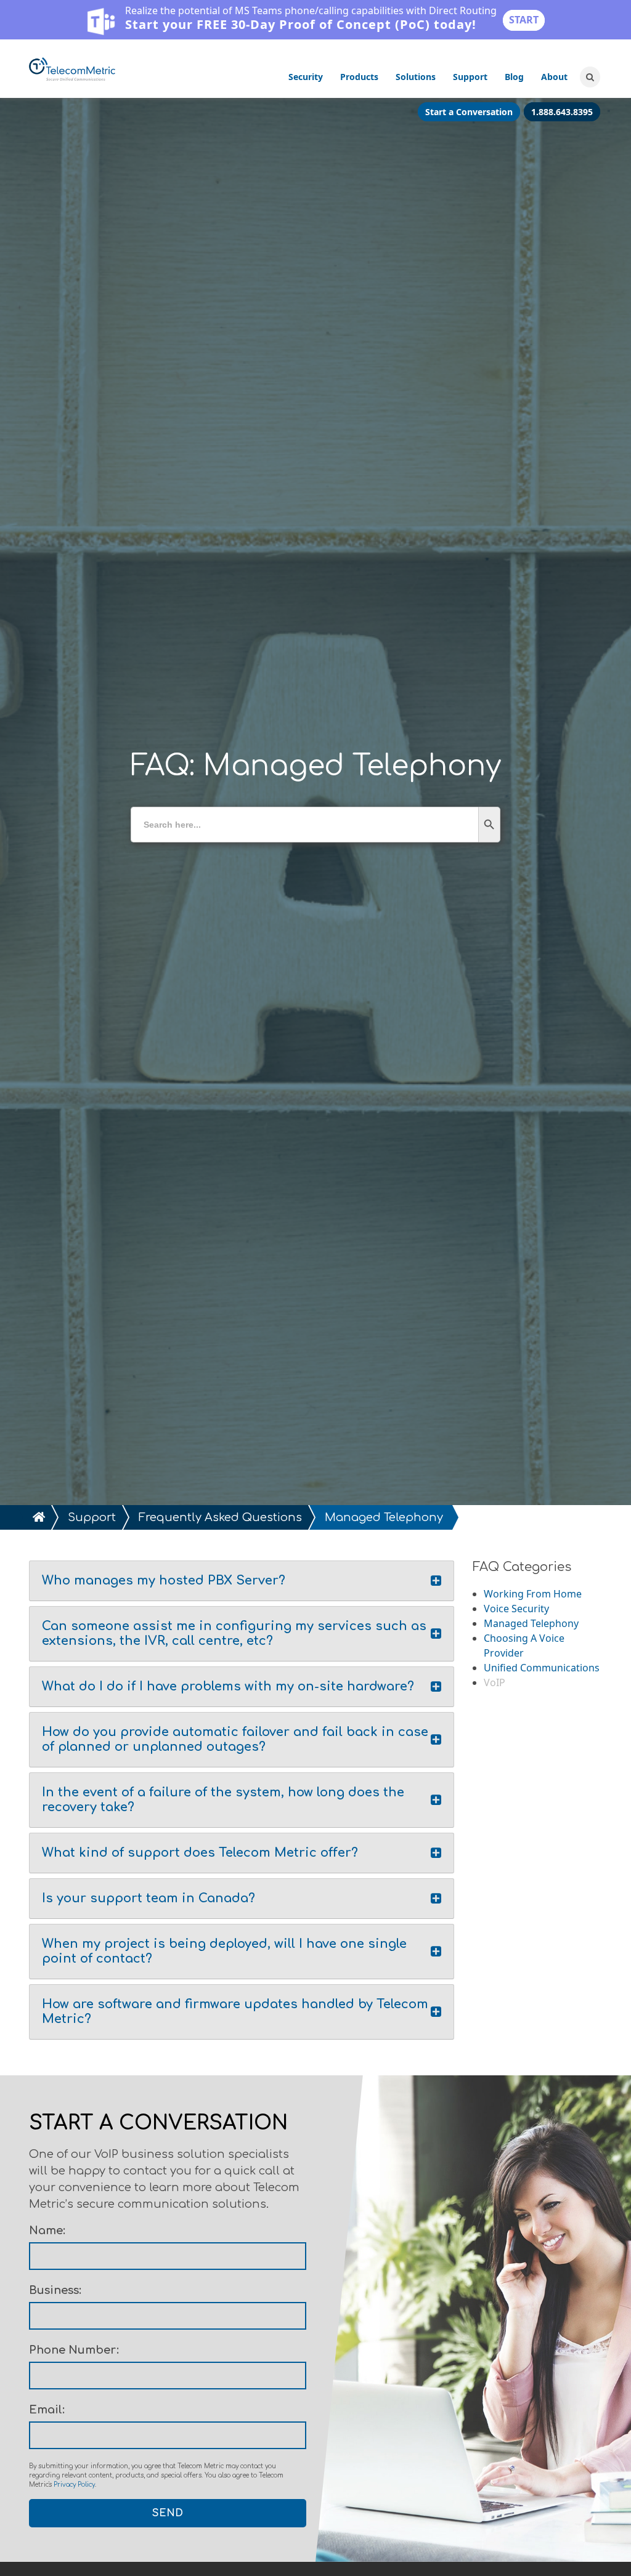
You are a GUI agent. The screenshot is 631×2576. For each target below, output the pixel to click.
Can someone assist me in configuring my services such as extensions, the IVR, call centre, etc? (234, 1633)
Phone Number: (74, 2350)
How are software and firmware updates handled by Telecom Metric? (235, 2012)
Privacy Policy (74, 2485)
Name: (47, 2231)
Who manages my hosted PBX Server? (164, 1581)
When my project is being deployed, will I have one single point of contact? (224, 1951)
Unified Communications (542, 1668)
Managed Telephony (531, 1623)
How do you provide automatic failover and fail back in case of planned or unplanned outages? (235, 1739)
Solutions (416, 77)
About (554, 77)
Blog (514, 77)
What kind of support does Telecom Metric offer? (200, 1853)
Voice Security (516, 1609)
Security (306, 77)
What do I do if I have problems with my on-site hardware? (228, 1686)
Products (359, 77)
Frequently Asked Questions (220, 1517)
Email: (47, 2410)
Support (470, 77)
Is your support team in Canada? (149, 1898)
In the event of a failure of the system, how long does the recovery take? (223, 1800)
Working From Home (533, 1594)
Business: (55, 2290)
